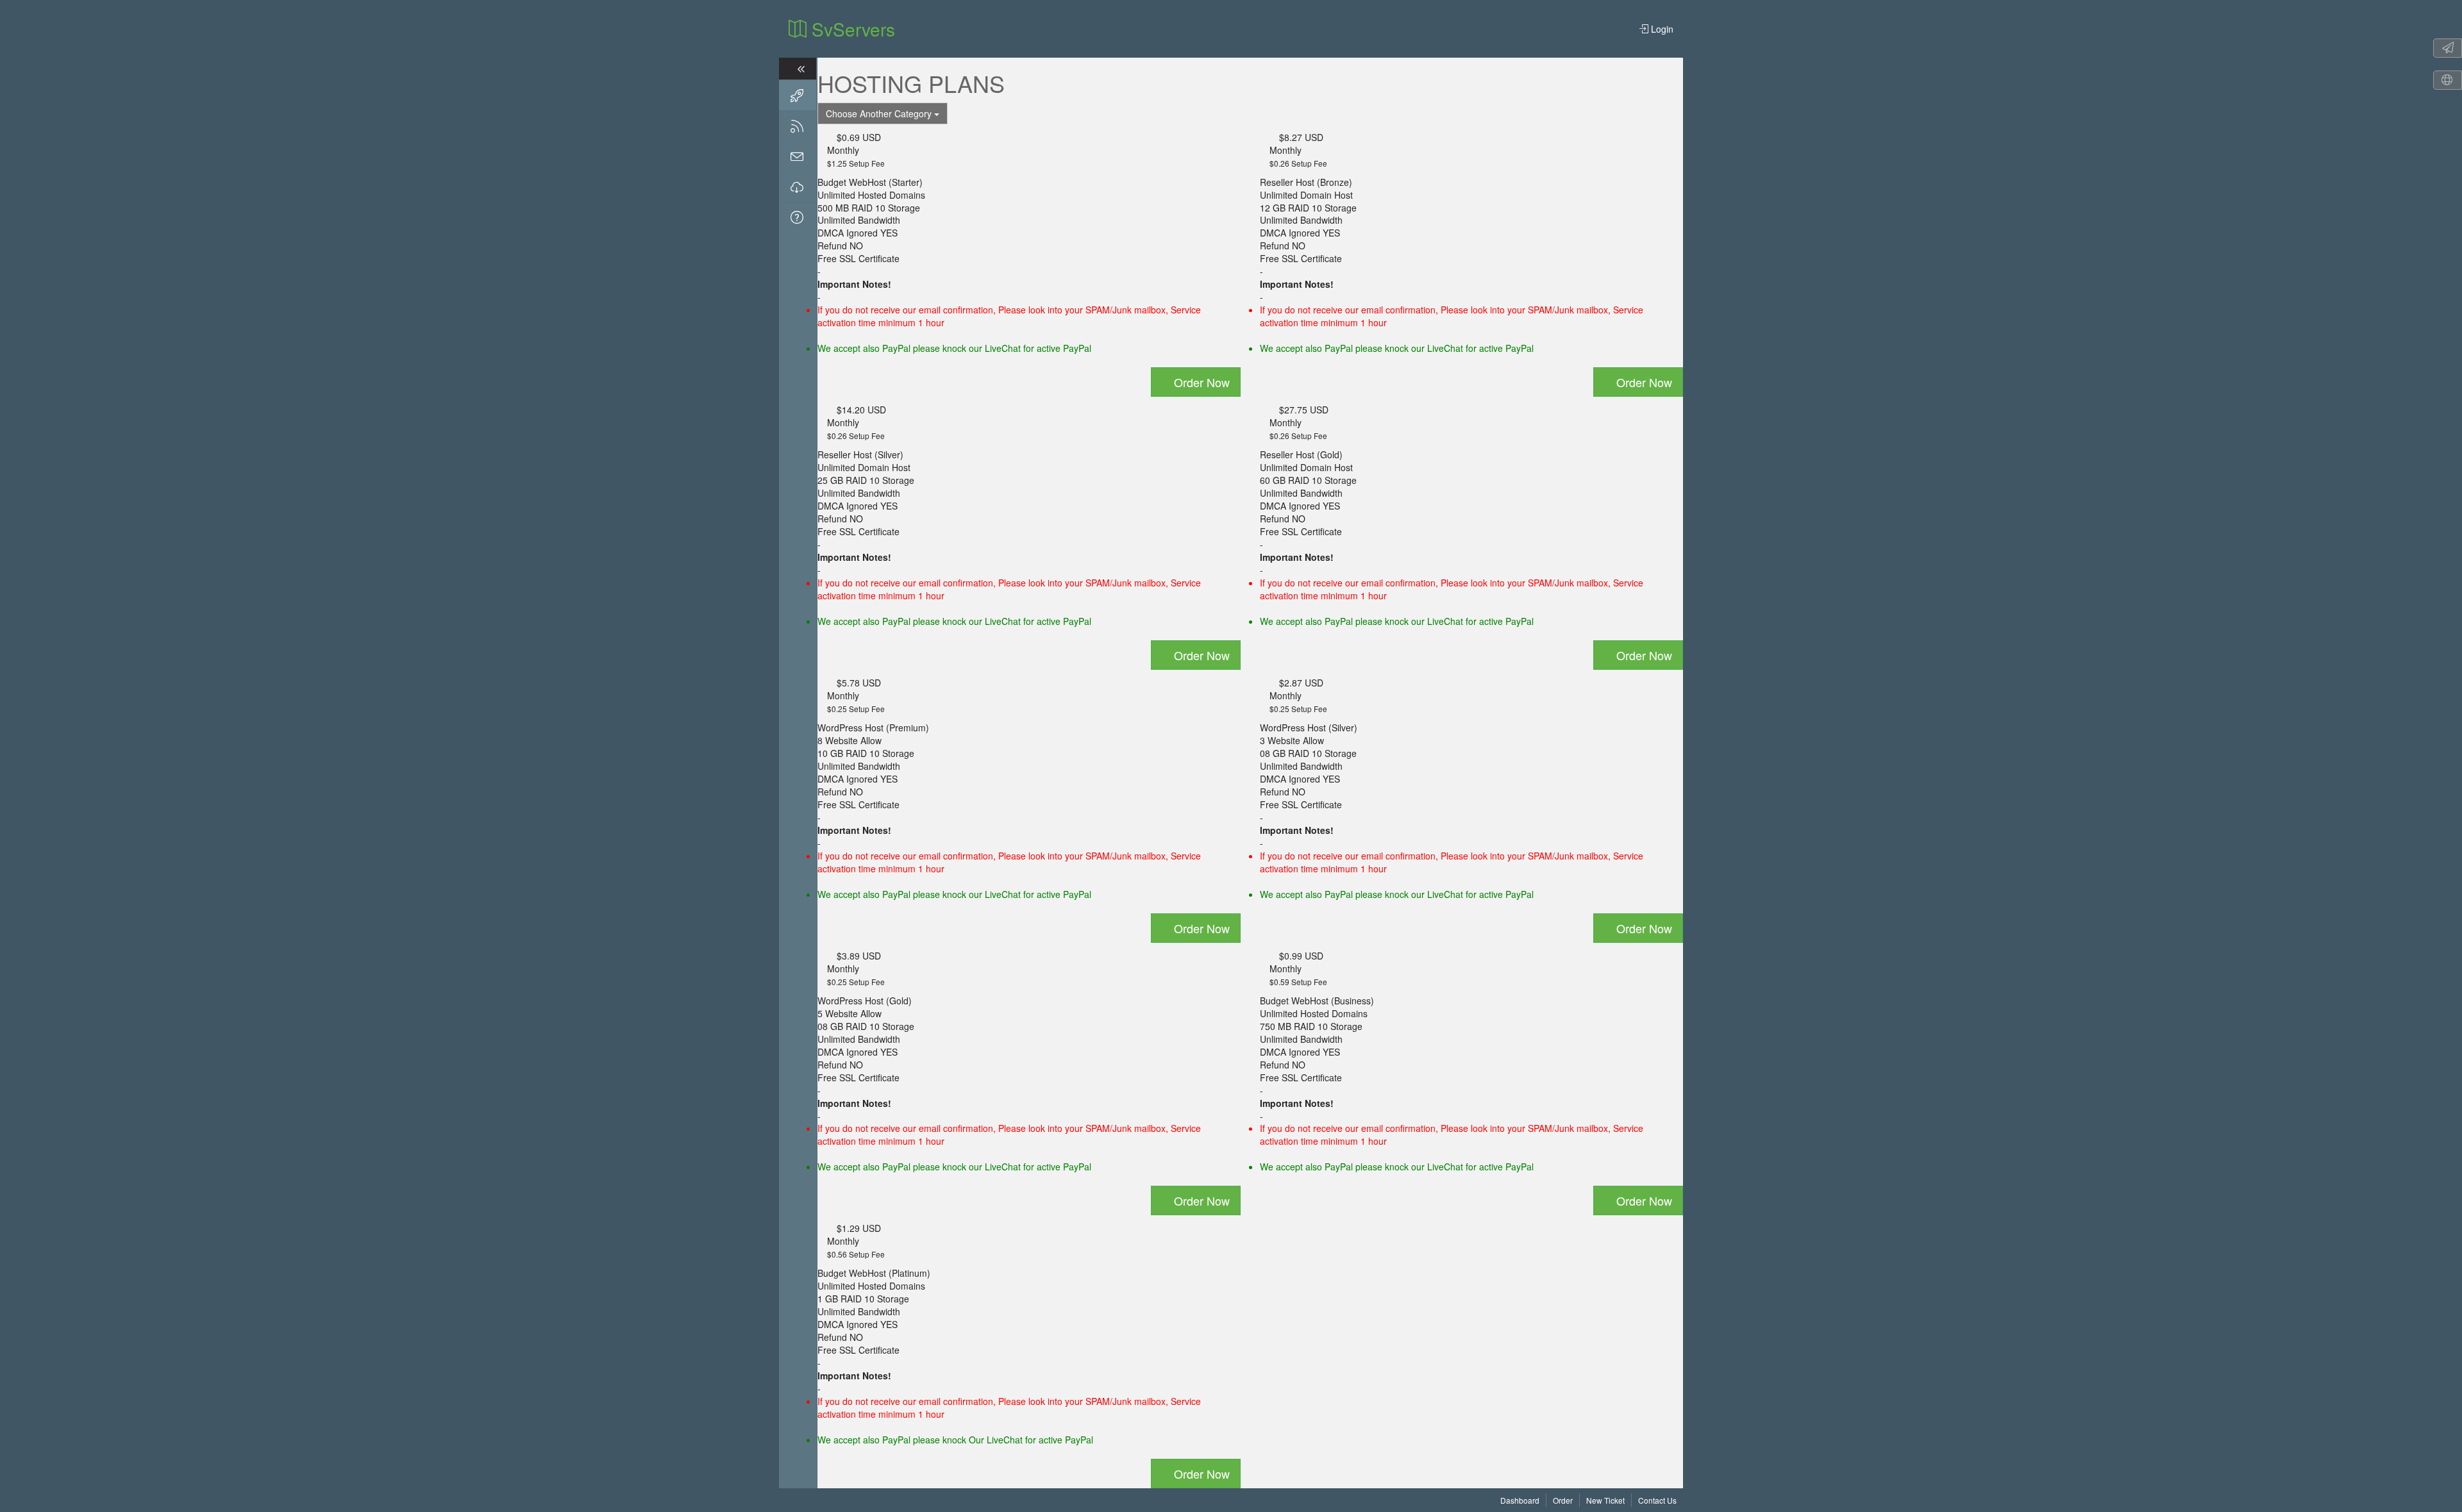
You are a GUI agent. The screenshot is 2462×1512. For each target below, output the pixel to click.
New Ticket (1605, 1500)
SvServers (851, 29)
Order (1563, 1500)
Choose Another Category (880, 113)
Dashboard (1520, 1500)
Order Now (1200, 382)
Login (1661, 29)
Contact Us (1657, 1500)
